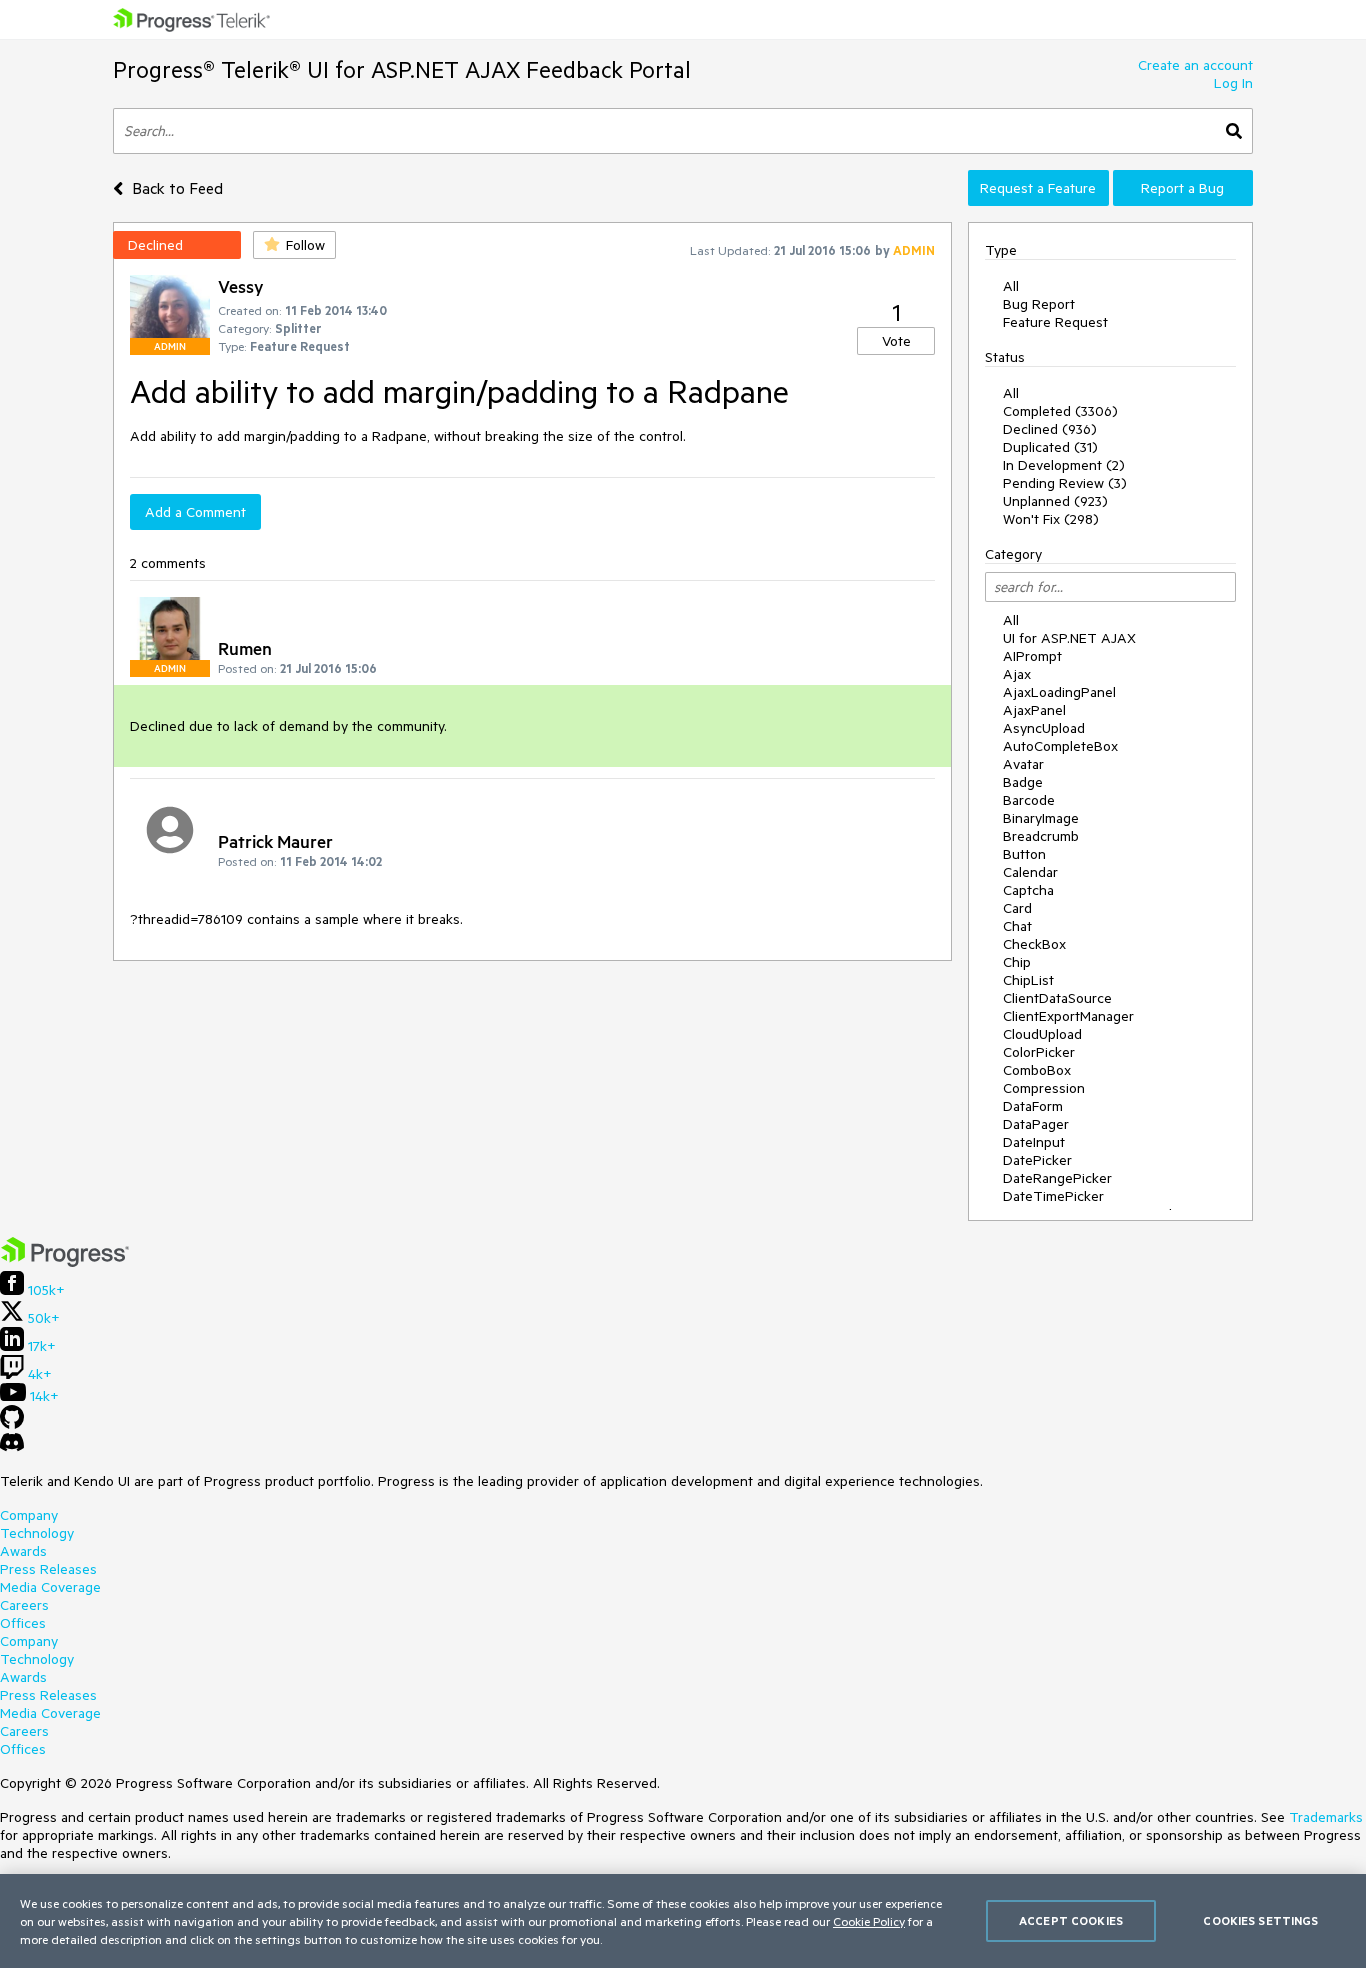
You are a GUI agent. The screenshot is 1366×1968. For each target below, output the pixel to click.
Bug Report (1039, 304)
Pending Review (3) (1065, 483)
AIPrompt (1032, 656)
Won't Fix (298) (1051, 519)
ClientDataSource (1057, 998)
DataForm (1033, 1106)
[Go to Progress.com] (65, 1262)
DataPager (1036, 1124)
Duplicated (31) (1050, 447)
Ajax (1017, 674)
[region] (683, 1921)
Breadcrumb (1041, 836)
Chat (1017, 926)
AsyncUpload (1044, 728)
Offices (23, 1623)
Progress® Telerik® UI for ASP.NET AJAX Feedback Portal (402, 69)
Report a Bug (1182, 188)
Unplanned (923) (1055, 501)
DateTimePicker (1053, 1196)
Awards (23, 1551)
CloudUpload (1042, 1034)
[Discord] (12, 1447)
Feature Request (1055, 322)
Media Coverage (50, 1587)
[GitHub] (12, 1424)
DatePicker (1037, 1160)
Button (1024, 854)
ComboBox (1037, 1070)
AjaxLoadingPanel (1059, 692)
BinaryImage (1041, 818)
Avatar (1023, 764)
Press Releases (48, 1569)
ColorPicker (1039, 1052)
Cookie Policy (869, 1921)
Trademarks (1326, 1817)
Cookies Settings (1260, 1920)
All (1011, 286)
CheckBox (1034, 944)
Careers (24, 1605)
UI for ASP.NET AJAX (1069, 638)
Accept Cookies (1071, 1920)
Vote (896, 341)
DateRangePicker (1057, 1178)
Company (29, 1515)
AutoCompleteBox (1060, 746)
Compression (1044, 1088)
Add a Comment (195, 512)
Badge (1023, 782)
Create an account (1195, 65)
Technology (37, 1533)
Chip (1017, 962)
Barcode (1029, 800)
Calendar (1030, 872)
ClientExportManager (1068, 1016)
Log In (1233, 83)
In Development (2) (1064, 465)
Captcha (1028, 890)
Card (1017, 908)
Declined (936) (1050, 429)
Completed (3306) (1060, 411)
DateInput (1034, 1142)
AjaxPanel (1034, 710)
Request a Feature (1038, 188)
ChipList (1028, 980)
